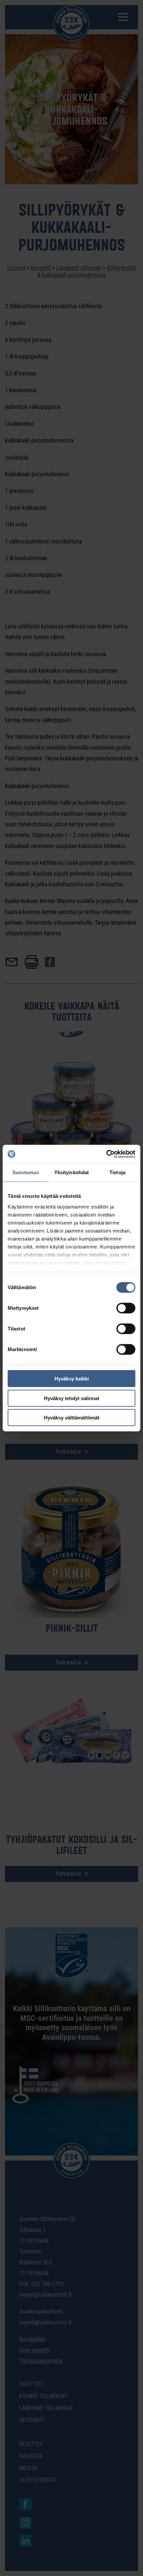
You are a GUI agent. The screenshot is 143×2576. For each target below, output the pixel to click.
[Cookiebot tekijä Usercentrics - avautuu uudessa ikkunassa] (106, 1154)
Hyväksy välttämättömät (72, 1418)
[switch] (126, 1308)
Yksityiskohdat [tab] (71, 1172)
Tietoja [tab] (117, 1172)
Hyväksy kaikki (72, 1379)
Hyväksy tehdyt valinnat (71, 1398)
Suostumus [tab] (26, 1172)
